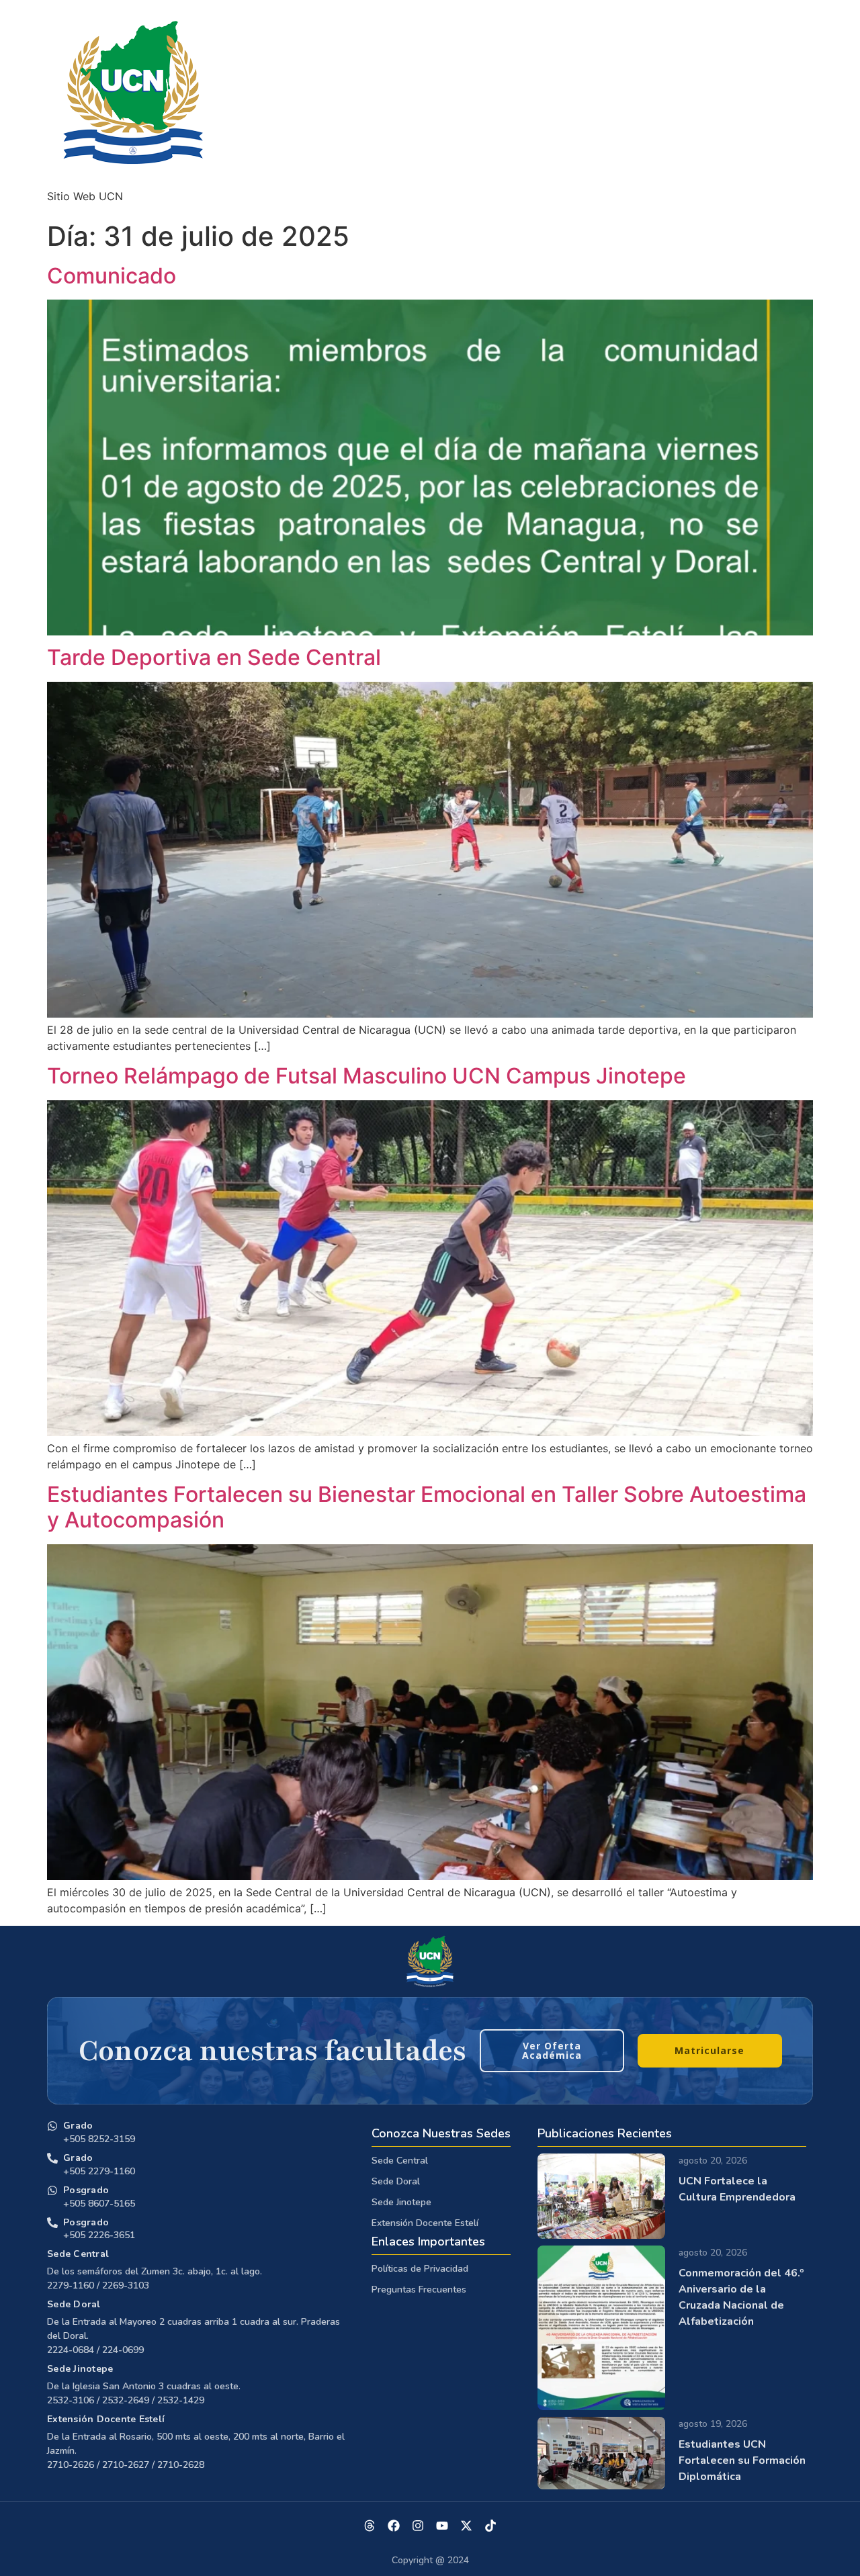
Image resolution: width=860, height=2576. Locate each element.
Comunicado (112, 276)
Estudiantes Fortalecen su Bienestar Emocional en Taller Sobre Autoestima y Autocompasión (427, 1507)
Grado (78, 2126)
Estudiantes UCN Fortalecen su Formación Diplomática (742, 2460)
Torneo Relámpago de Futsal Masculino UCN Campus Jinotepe (367, 1076)
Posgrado (86, 2190)
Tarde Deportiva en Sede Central (214, 657)
